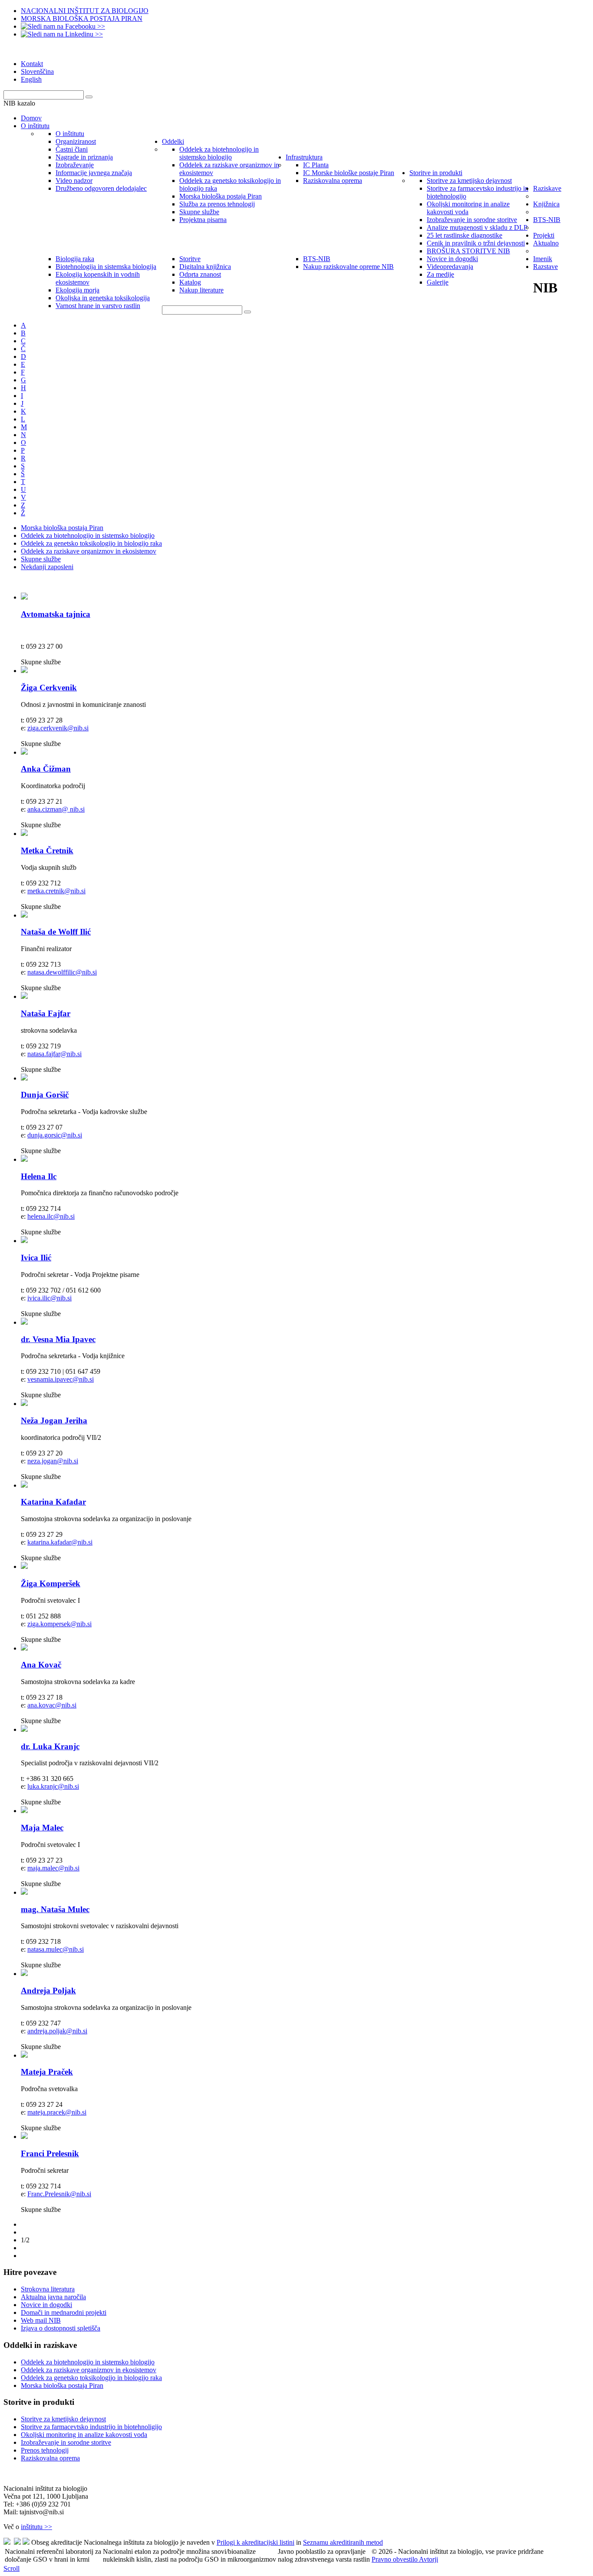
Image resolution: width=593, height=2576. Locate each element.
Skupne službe (41, 559)
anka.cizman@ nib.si (56, 809)
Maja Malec (42, 1828)
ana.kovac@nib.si (52, 1705)
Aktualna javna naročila (53, 2297)
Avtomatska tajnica (56, 614)
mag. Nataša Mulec (55, 1909)
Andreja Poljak (48, 1991)
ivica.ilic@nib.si (49, 1298)
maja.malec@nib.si (53, 1868)
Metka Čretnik (47, 850)
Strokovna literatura (48, 2289)
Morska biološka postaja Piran (62, 528)
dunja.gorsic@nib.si (55, 1135)
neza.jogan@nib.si (53, 1461)
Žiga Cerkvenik (49, 688)
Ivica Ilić (36, 1258)
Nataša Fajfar (46, 1013)
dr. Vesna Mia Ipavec (58, 1339)
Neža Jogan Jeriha (54, 1421)
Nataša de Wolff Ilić (56, 932)
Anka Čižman (46, 769)
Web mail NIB (41, 2320)
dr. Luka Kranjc (50, 1746)
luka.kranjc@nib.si (53, 1786)
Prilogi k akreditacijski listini (255, 2542)
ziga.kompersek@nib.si (59, 1624)
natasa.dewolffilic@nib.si (62, 972)
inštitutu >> (36, 2527)
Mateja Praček (47, 2072)
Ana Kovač (41, 1665)
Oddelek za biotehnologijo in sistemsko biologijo (88, 535)
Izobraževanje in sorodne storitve (66, 2442)
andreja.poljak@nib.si (57, 2031)
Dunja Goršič (45, 1095)
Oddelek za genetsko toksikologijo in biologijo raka (91, 543)
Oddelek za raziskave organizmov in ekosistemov (89, 551)
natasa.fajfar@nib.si (54, 1054)
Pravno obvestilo (395, 2559)
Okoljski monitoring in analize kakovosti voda (84, 2435)
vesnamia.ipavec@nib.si (61, 1379)
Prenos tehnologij (45, 2450)
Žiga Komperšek (51, 1583)
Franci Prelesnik (50, 2153)
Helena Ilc (39, 1176)
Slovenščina (37, 71)
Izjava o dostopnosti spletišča (61, 2328)
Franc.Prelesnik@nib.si (59, 2194)
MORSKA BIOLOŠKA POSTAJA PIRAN (82, 18)
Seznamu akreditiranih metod (343, 2542)
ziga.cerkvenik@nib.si (58, 728)
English (31, 79)
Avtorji (428, 2559)
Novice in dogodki (46, 2305)
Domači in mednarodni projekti (64, 2312)
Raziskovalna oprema (50, 2458)
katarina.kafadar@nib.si (60, 1542)
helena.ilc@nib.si (51, 1216)
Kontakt (32, 64)
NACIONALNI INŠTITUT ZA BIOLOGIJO (85, 11)
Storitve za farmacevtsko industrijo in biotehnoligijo (91, 2427)
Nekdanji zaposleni (47, 567)
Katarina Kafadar (53, 1502)
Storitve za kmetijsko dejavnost (63, 2419)
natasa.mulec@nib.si (56, 1949)
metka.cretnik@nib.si (56, 891)
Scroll (12, 2568)
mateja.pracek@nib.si (57, 2112)
